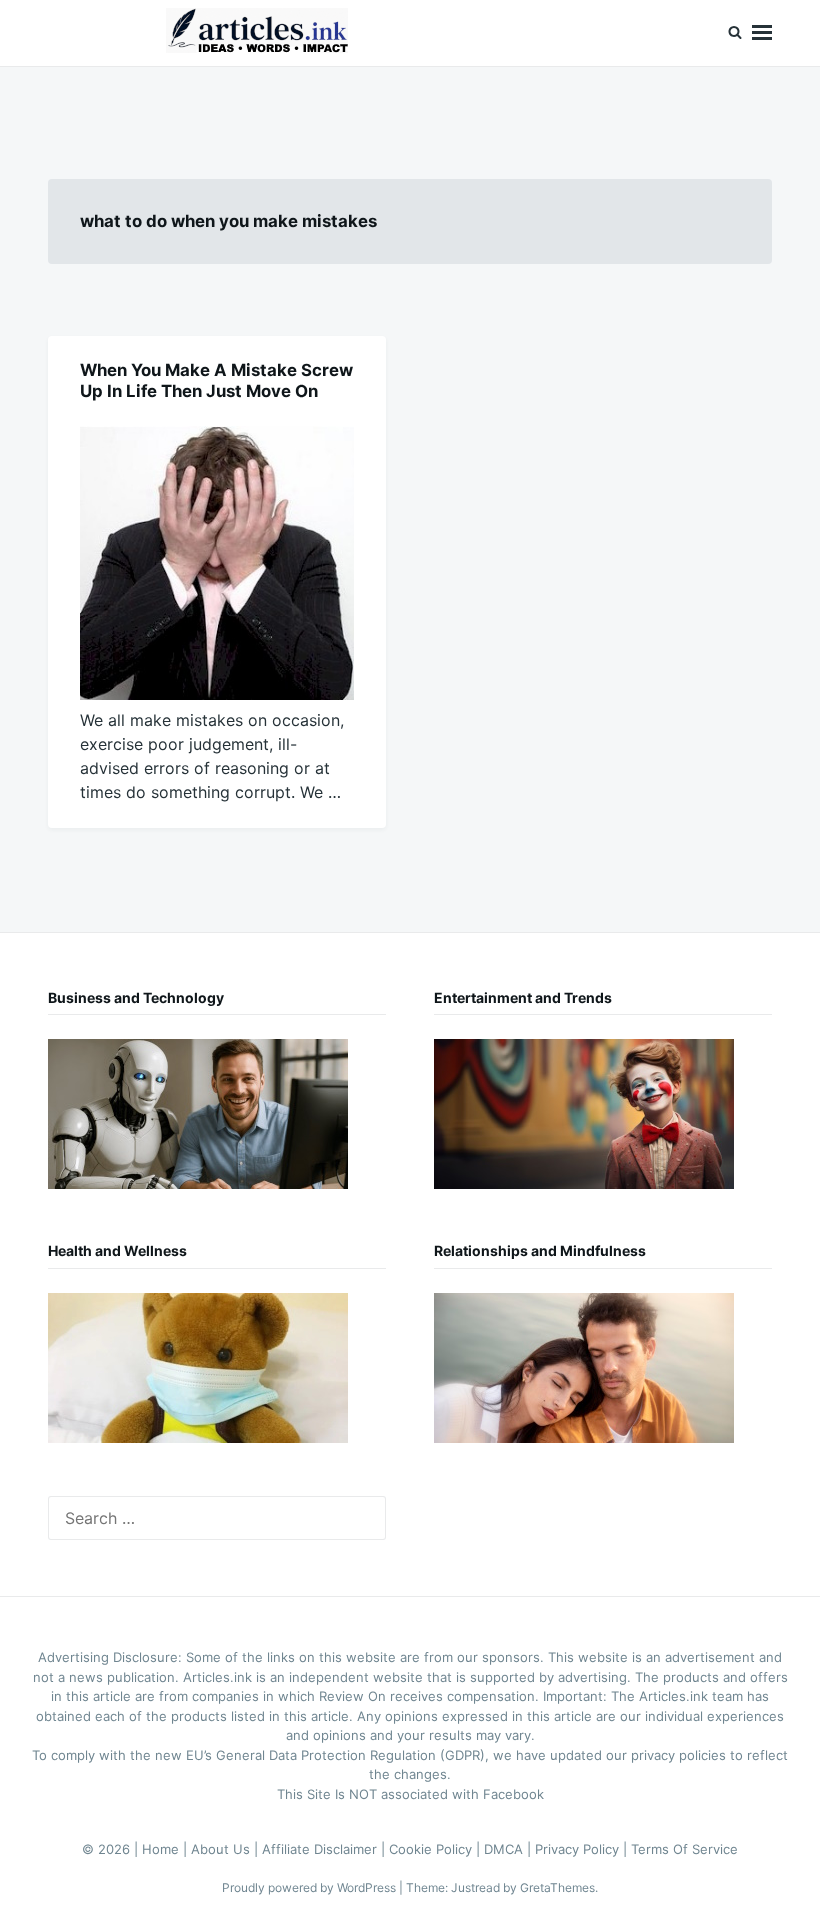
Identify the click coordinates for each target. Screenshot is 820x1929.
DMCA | (509, 1849)
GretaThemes (557, 1887)
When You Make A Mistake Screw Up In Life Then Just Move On (216, 380)
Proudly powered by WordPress (310, 1887)
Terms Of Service (684, 1849)
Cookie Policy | (436, 1849)
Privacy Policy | (583, 1849)
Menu (762, 33)
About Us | (226, 1849)
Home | (166, 1849)
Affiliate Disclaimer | (325, 1849)
